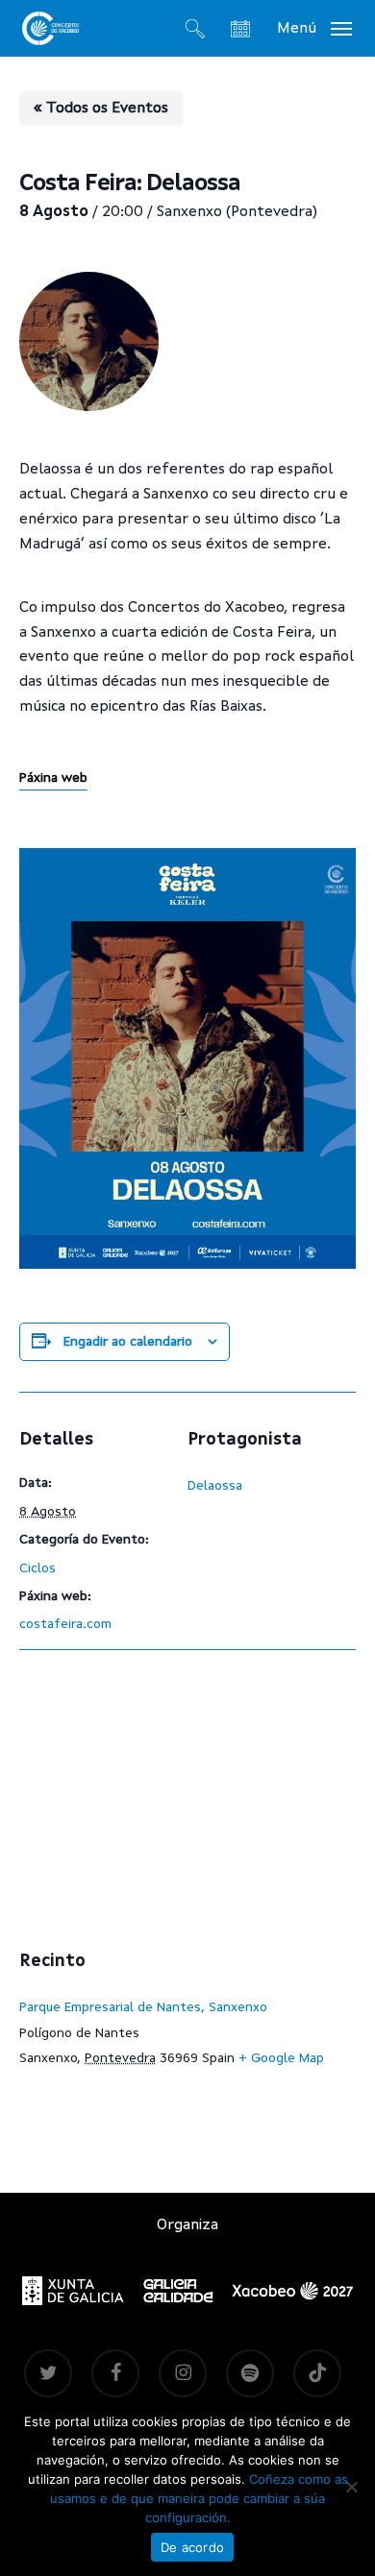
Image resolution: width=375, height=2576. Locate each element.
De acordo (192, 2547)
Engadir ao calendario (128, 1342)
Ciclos (37, 1568)
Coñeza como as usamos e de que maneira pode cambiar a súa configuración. (199, 2498)
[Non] (351, 2487)
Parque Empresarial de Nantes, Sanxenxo (143, 2007)
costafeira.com (65, 1624)
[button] (314, 28)
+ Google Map (281, 2058)
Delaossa (215, 1486)
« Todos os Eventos (101, 109)
